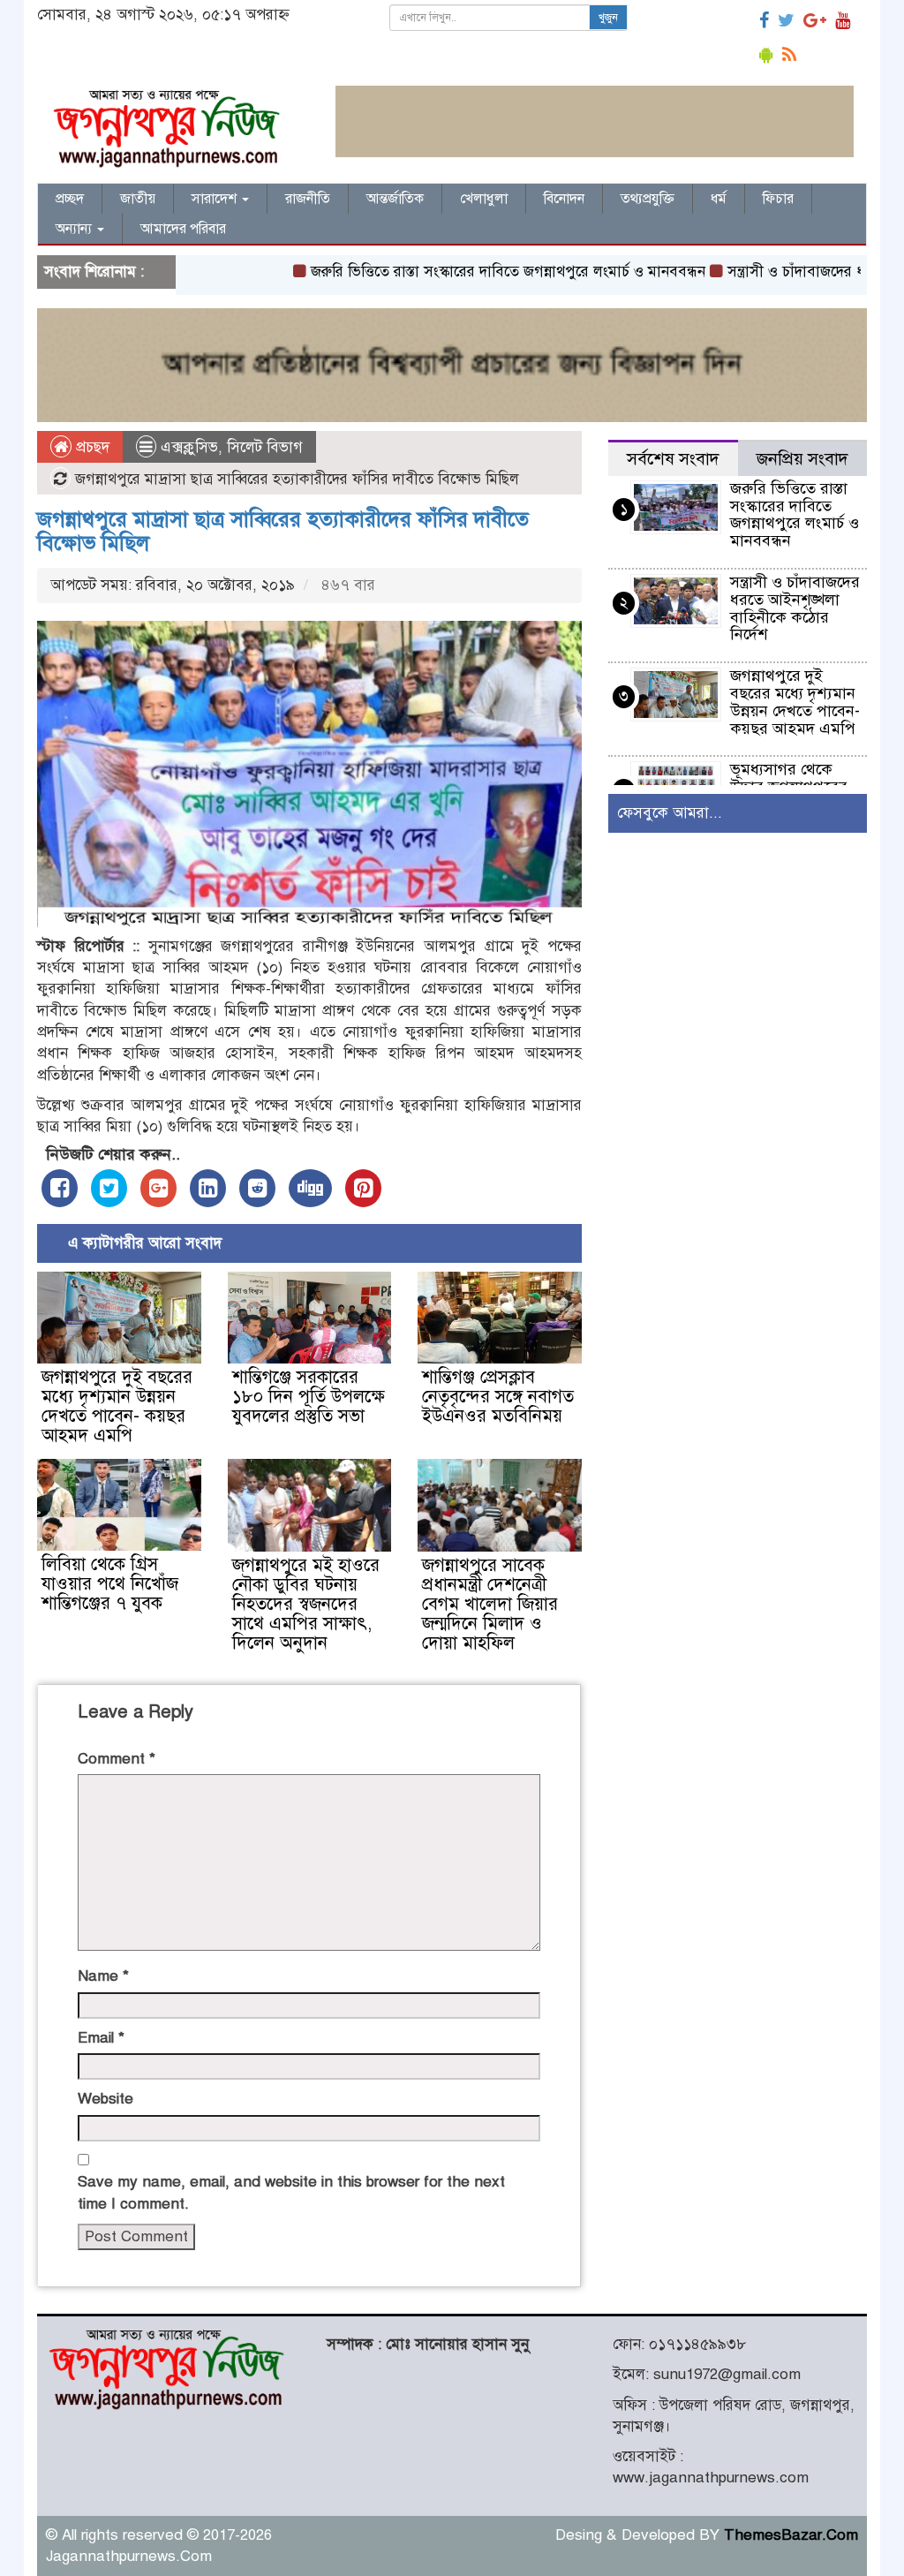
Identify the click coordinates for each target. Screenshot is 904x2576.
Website (105, 2099)
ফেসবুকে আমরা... (670, 813)
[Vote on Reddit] (257, 1188)
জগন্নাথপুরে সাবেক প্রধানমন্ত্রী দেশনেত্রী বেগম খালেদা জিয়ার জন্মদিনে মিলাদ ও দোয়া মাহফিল (490, 1604)
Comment (117, 1759)
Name (103, 1976)
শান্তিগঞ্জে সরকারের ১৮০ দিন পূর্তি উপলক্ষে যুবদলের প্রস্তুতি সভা (309, 1397)
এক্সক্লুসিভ (189, 447)
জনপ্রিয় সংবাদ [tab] (802, 459)
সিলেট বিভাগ (265, 447)
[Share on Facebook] (60, 1188)
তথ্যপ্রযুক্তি (648, 199)
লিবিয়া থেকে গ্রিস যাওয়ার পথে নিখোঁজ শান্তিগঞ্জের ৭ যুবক (110, 1584)
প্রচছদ (90, 447)
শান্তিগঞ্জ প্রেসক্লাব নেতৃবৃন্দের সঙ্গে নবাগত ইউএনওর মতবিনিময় (498, 1397)
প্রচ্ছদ (70, 199)
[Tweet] (109, 1188)
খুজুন (608, 18)
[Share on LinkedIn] (208, 1188)
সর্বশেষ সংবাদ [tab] (673, 459)
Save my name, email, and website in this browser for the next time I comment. (291, 2192)
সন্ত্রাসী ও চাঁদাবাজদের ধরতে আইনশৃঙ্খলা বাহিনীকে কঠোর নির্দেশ (795, 608)
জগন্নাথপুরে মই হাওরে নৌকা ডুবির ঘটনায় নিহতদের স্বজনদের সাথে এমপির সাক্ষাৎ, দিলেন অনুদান (306, 1604)
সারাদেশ (216, 199)
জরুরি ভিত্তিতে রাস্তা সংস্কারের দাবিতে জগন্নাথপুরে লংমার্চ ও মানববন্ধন (460, 272)
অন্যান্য (75, 229)
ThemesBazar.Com (791, 2535)
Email (101, 2038)
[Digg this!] (310, 1188)
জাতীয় (138, 199)
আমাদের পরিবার (183, 229)
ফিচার (778, 199)
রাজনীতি (308, 199)
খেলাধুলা (484, 199)
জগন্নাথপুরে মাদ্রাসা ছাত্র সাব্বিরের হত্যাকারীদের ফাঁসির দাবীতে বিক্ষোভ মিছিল (283, 531)
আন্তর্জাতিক (395, 199)
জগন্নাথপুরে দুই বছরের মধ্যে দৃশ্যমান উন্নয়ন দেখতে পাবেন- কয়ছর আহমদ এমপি (117, 1406)
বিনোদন (564, 199)
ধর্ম (719, 199)
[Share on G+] (158, 1188)
